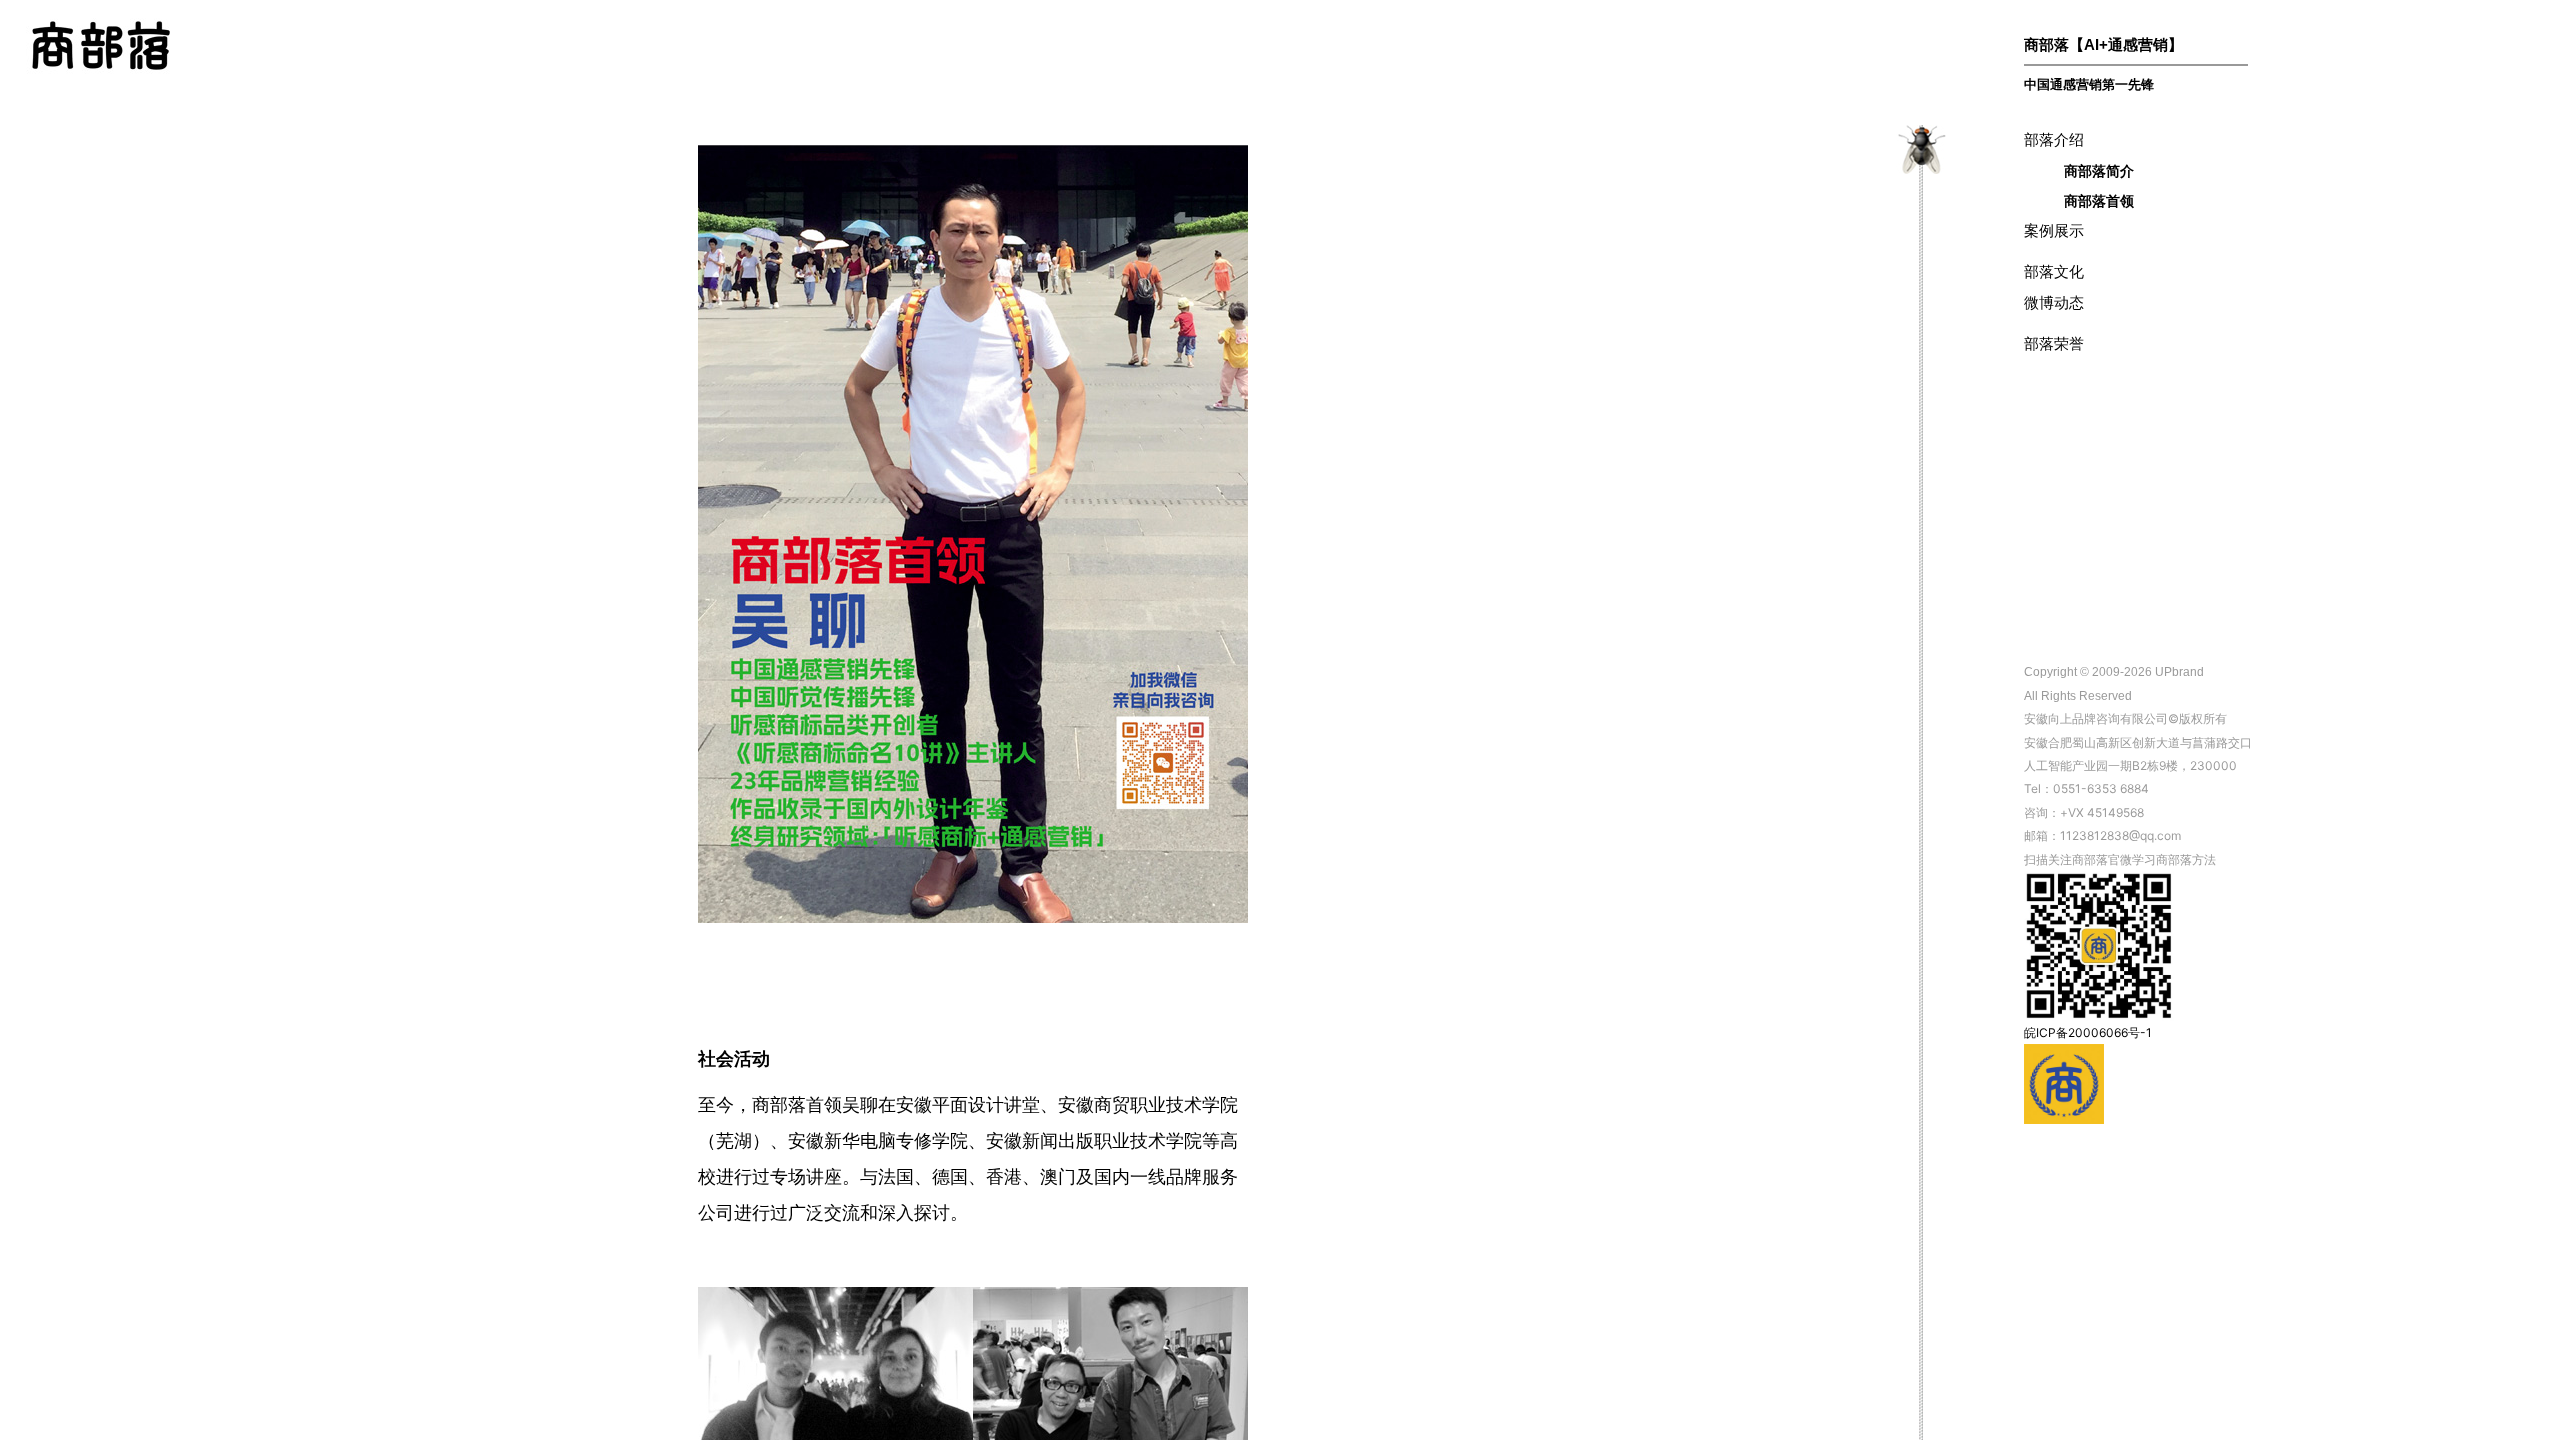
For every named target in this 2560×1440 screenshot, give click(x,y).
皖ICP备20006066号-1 (2088, 1032)
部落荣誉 (2054, 343)
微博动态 (2054, 302)
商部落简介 (2099, 171)
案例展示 (2054, 230)
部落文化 (2054, 271)
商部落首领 (2099, 201)
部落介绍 (2054, 139)
